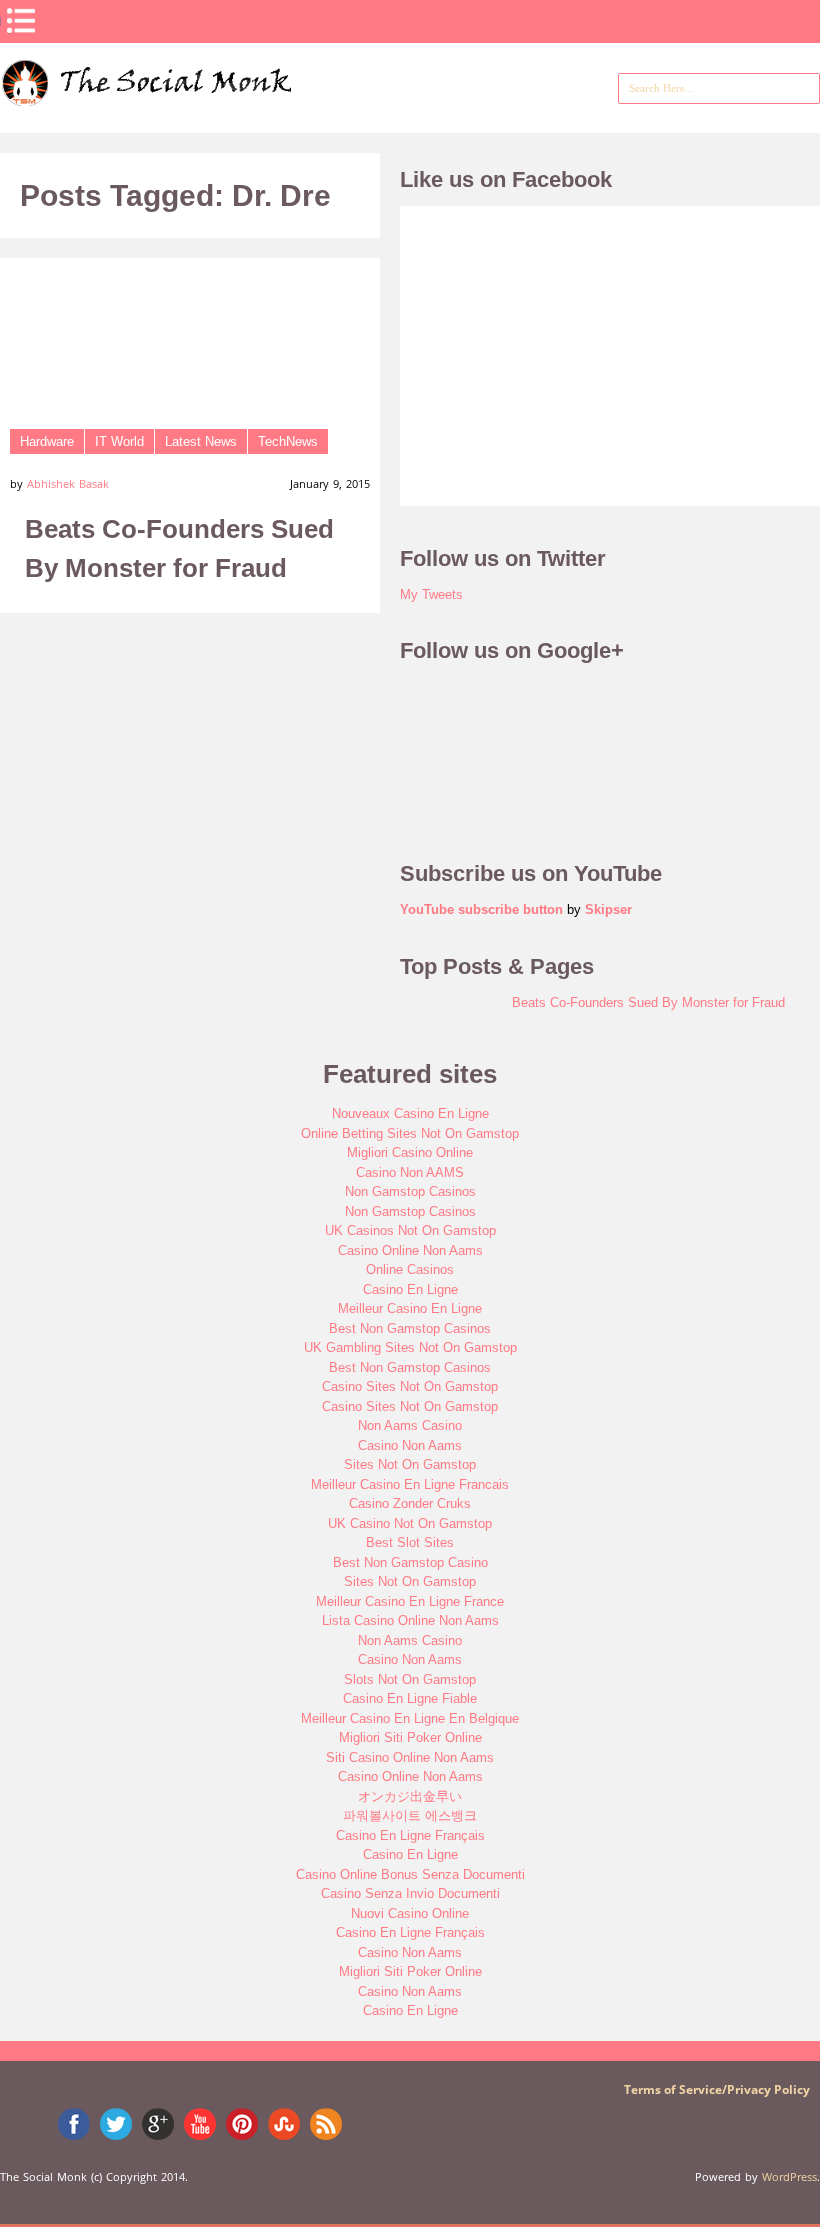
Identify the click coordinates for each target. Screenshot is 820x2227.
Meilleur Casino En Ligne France (410, 1601)
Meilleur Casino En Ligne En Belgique (410, 1718)
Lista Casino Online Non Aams (410, 1620)
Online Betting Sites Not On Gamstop (410, 1133)
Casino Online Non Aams (410, 1250)
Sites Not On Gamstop (410, 1464)
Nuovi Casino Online (410, 1913)
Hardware (47, 441)
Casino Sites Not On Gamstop (410, 1386)
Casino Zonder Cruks (410, 1503)
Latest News (201, 441)
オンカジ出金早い (410, 1796)
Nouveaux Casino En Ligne (410, 1113)
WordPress (789, 2176)
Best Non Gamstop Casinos (410, 1328)
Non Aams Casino (410, 1425)
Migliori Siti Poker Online (410, 1737)
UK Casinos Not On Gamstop (410, 1230)
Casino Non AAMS (410, 1172)
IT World (119, 441)
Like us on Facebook (506, 179)
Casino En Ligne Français (410, 1835)
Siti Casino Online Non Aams (410, 1757)
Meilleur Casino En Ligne (410, 1308)
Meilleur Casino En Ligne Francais (410, 1484)
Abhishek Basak (68, 483)
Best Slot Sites (410, 1542)
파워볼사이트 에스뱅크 (410, 1815)
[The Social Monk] (175, 99)
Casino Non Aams (410, 1445)
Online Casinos (410, 1269)
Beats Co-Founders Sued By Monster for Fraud (648, 1002)
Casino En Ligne (410, 1289)
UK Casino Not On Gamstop (410, 1523)
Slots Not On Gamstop (410, 1679)
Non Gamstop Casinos (410, 1191)
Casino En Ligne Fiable (410, 1698)
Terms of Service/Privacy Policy (717, 2089)
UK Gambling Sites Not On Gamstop (410, 1347)
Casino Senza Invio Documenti (410, 1893)
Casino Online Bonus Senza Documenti (410, 1874)
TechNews (288, 441)
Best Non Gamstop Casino (410, 1562)
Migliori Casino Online (410, 1152)
